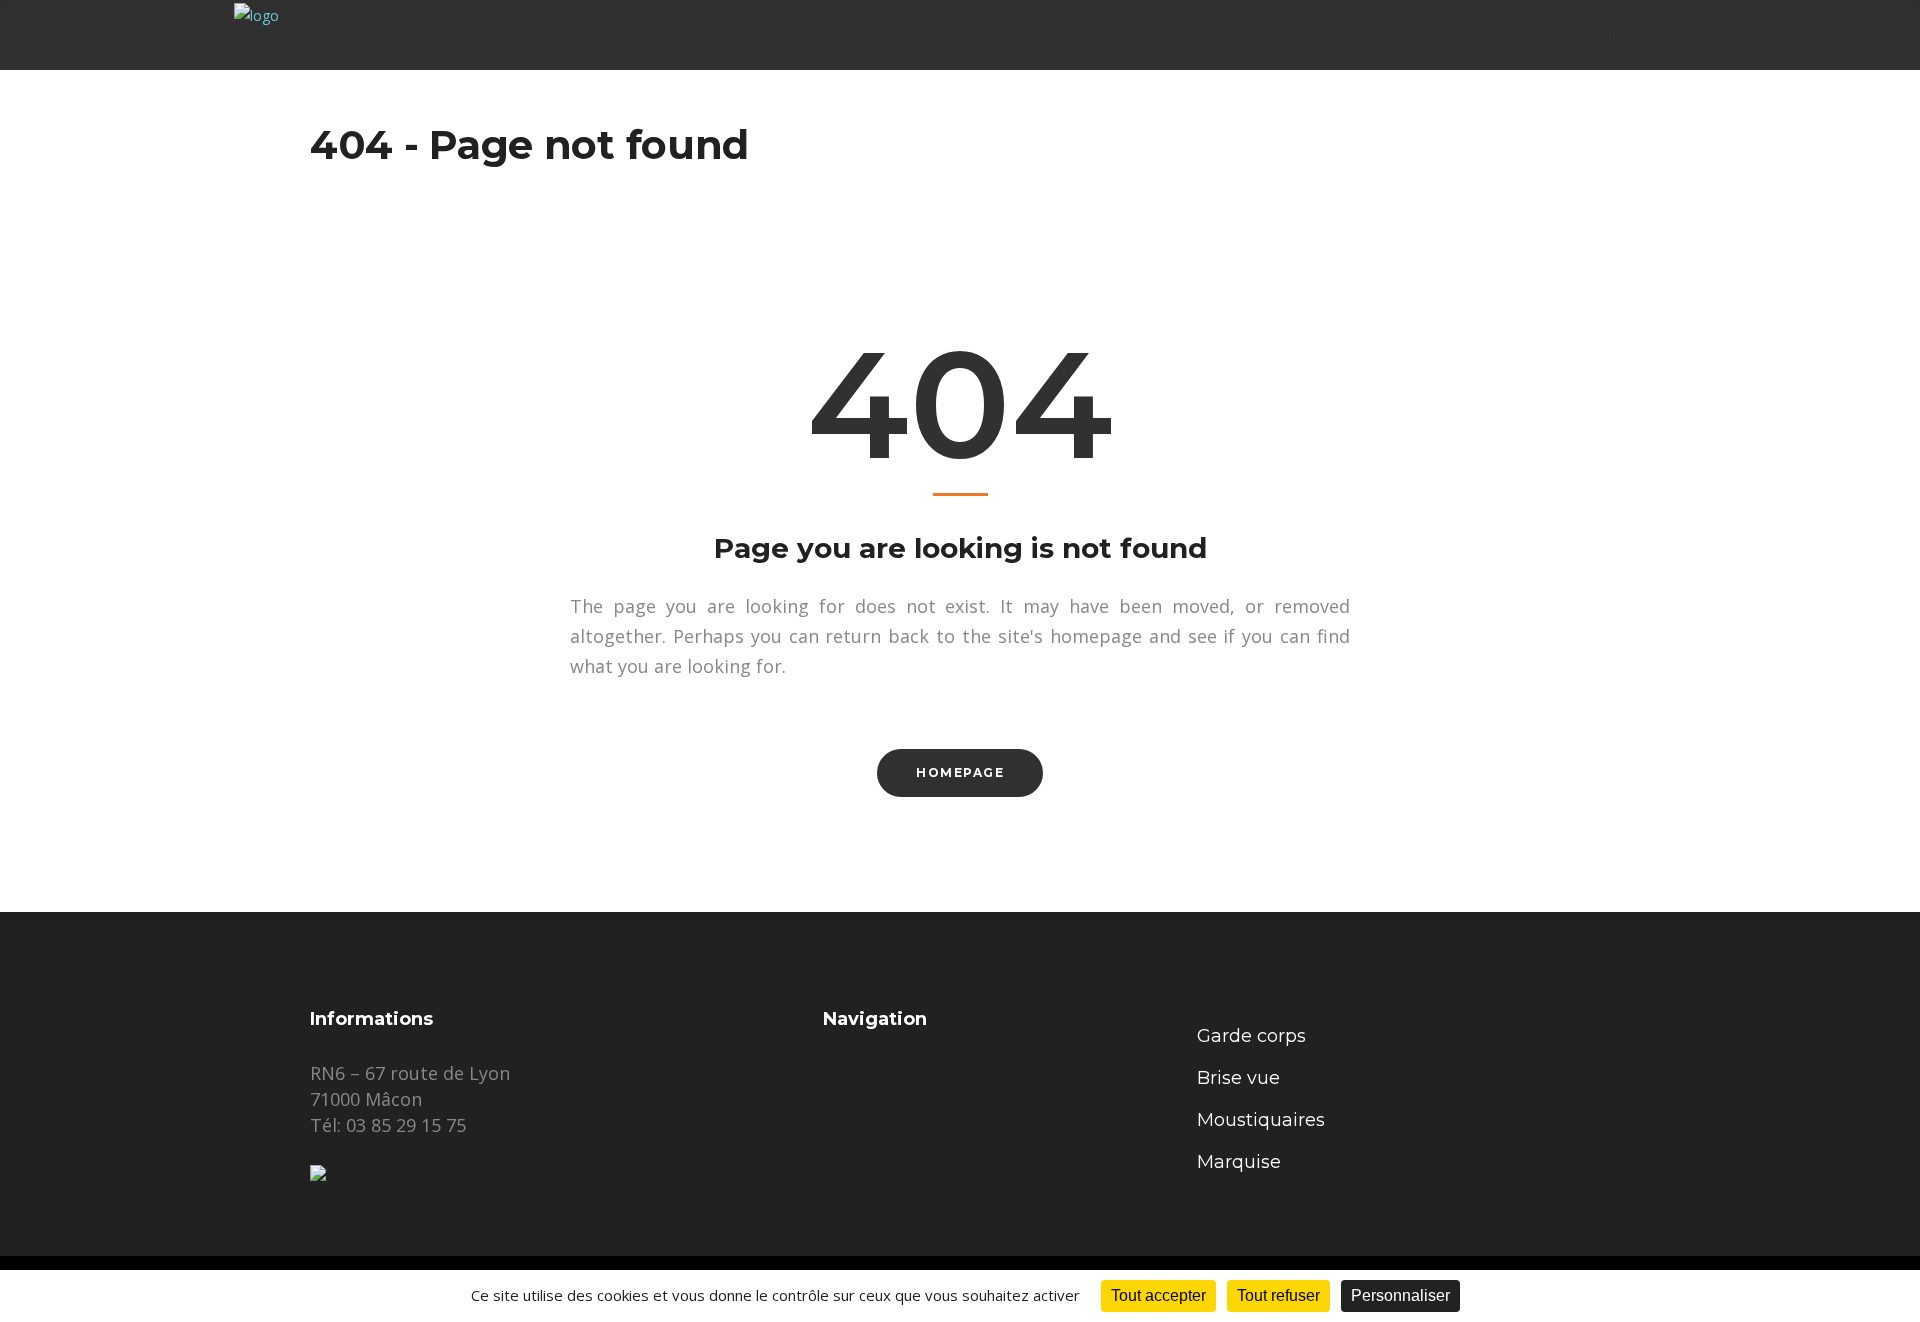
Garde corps (1251, 1036)
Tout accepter (1158, 1295)
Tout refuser (1278, 1295)
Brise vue (1238, 1078)
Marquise (1239, 1162)
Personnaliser (1400, 1295)
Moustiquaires (1261, 1120)
